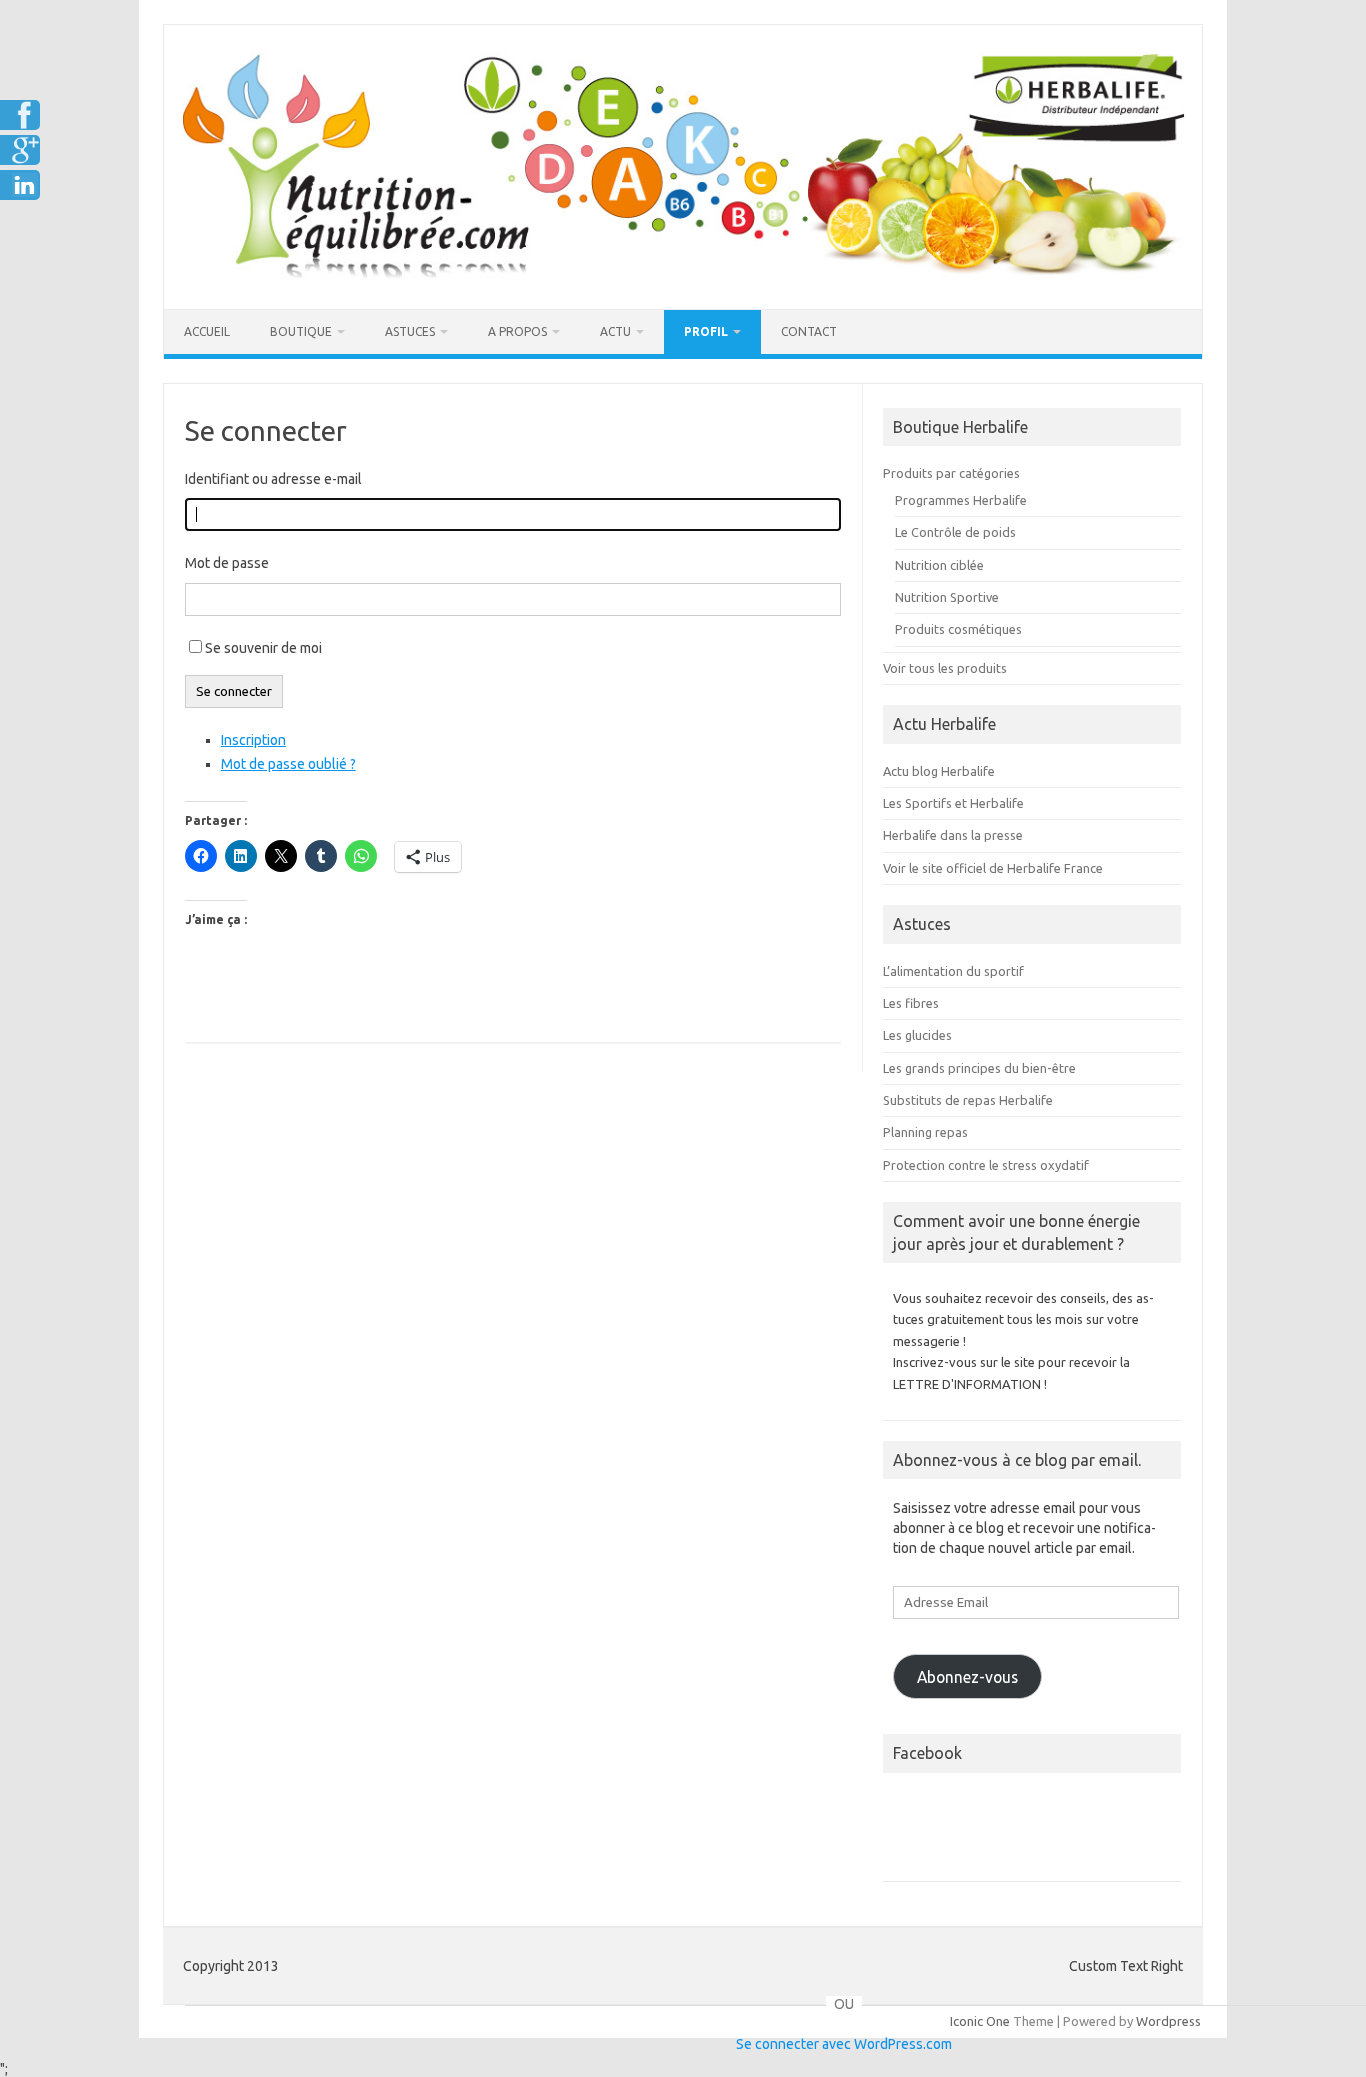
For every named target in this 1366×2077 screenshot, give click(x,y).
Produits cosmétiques (958, 629)
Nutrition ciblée (939, 565)
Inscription (253, 740)
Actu (615, 331)
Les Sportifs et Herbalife (953, 803)
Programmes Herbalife (961, 500)
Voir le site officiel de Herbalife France (993, 868)
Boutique (301, 331)
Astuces (410, 331)
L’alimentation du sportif (953, 971)
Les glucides (917, 1035)
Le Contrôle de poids (955, 532)
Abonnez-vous (967, 1677)
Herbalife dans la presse (953, 835)
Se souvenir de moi (263, 648)
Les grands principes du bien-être (979, 1068)
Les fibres (911, 1003)
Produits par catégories (951, 473)
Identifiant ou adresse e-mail (273, 479)
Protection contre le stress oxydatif (986, 1165)
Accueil (207, 331)
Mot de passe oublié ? (288, 764)
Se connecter (234, 691)
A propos (517, 331)
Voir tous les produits (945, 668)
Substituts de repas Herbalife (968, 1100)
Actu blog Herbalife (939, 771)
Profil (706, 331)
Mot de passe (227, 563)
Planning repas (925, 1132)
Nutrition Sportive (947, 597)
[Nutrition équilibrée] (683, 275)
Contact (809, 331)
